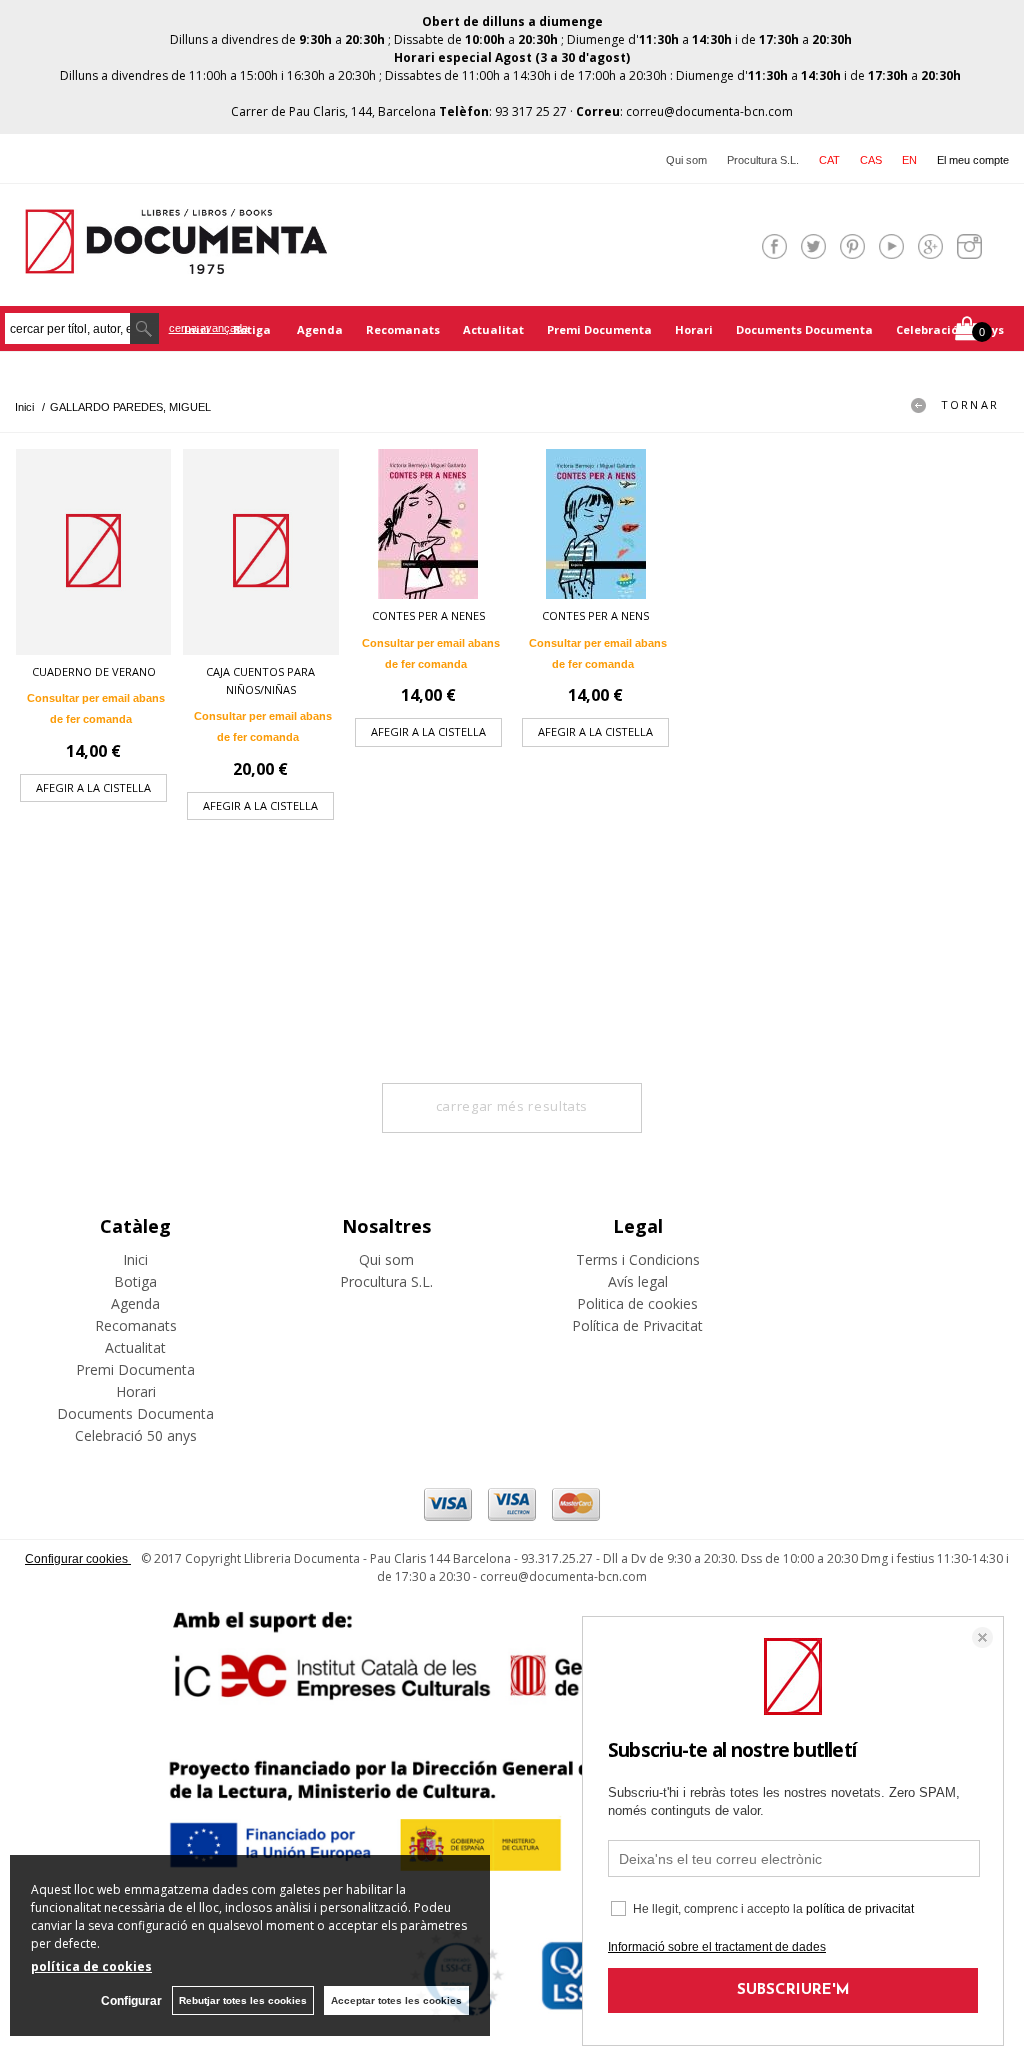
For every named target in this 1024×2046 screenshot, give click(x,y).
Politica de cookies (637, 1303)
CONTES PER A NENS (595, 615)
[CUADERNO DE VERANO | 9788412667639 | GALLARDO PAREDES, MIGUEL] (93, 552)
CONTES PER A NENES (428, 615)
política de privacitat (860, 1909)
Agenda (320, 329)
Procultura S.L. (763, 160)
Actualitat (493, 329)
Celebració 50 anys (950, 329)
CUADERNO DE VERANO (94, 671)
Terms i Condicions (638, 1259)
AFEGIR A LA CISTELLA (93, 787)
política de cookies (91, 1966)
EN (909, 160)
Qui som (686, 160)
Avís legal (638, 1281)
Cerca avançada (208, 328)
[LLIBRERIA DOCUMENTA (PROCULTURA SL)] (176, 261)
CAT (829, 160)
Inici (135, 1259)
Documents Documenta (804, 329)
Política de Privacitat (637, 1325)
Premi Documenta (599, 329)
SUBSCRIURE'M (793, 1990)
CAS (871, 160)
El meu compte (973, 160)
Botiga (253, 329)
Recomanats (403, 329)
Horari (694, 329)
